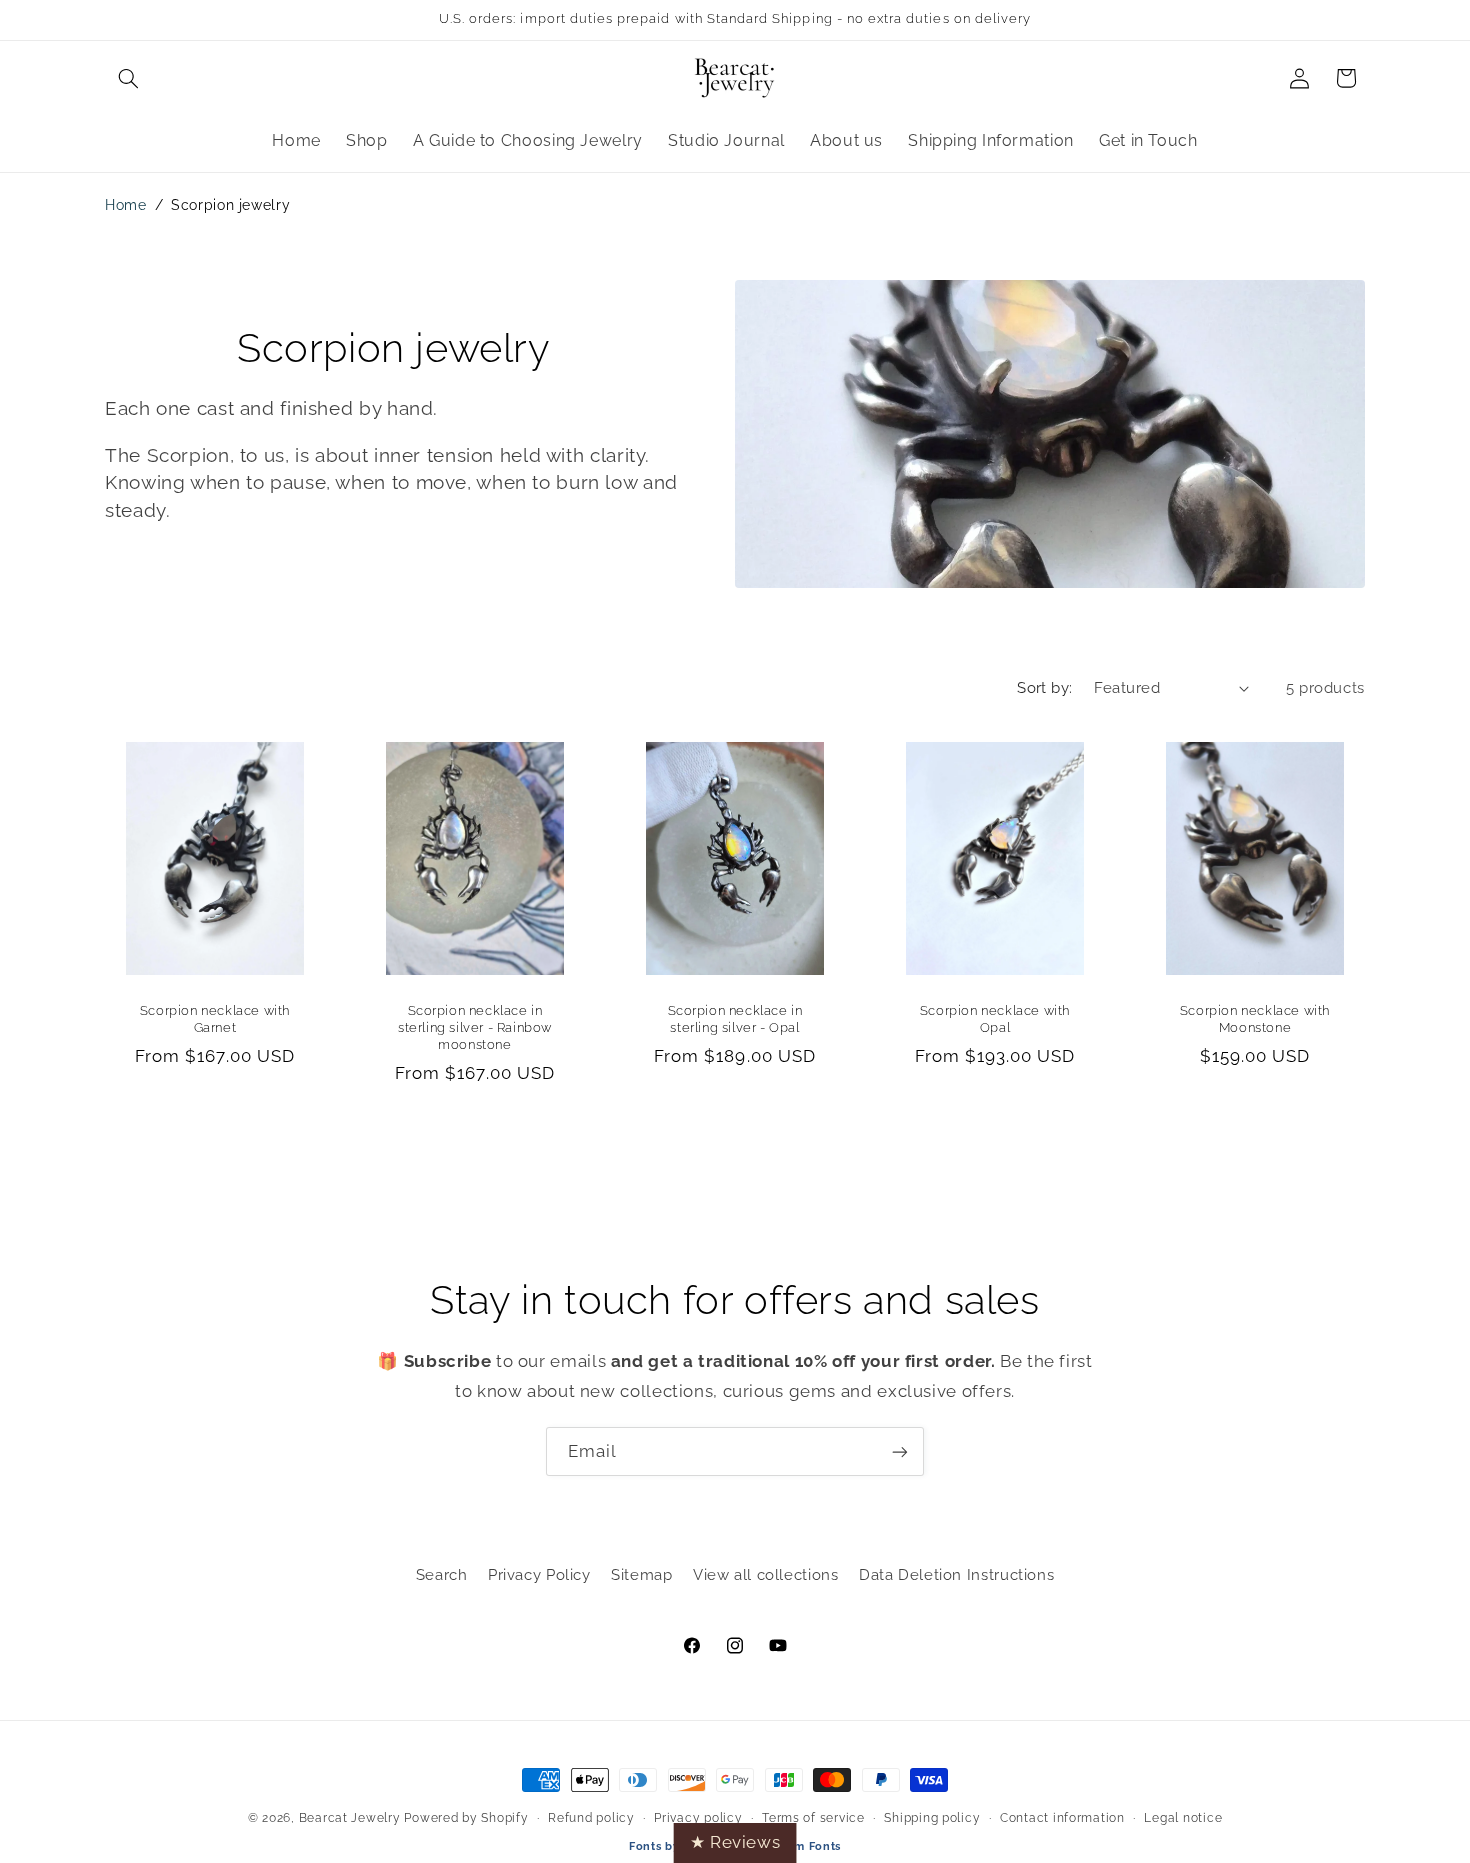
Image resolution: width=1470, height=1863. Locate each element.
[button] (128, 78)
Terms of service (813, 1818)
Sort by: (1044, 687)
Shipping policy (932, 1818)
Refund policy (591, 1818)
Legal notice (1183, 1818)
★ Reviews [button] (735, 1842)
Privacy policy (698, 1818)
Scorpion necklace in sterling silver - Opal (735, 1019)
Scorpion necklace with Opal (995, 1019)
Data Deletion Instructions (956, 1574)
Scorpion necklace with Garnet (215, 1019)
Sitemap (641, 1574)
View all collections (766, 1574)
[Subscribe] (900, 1451)
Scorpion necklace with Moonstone (1255, 1019)
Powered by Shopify (466, 1818)
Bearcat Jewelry (350, 1818)
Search (442, 1574)
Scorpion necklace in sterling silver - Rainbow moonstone (475, 1027)
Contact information (1062, 1818)
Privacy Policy (539, 1574)
